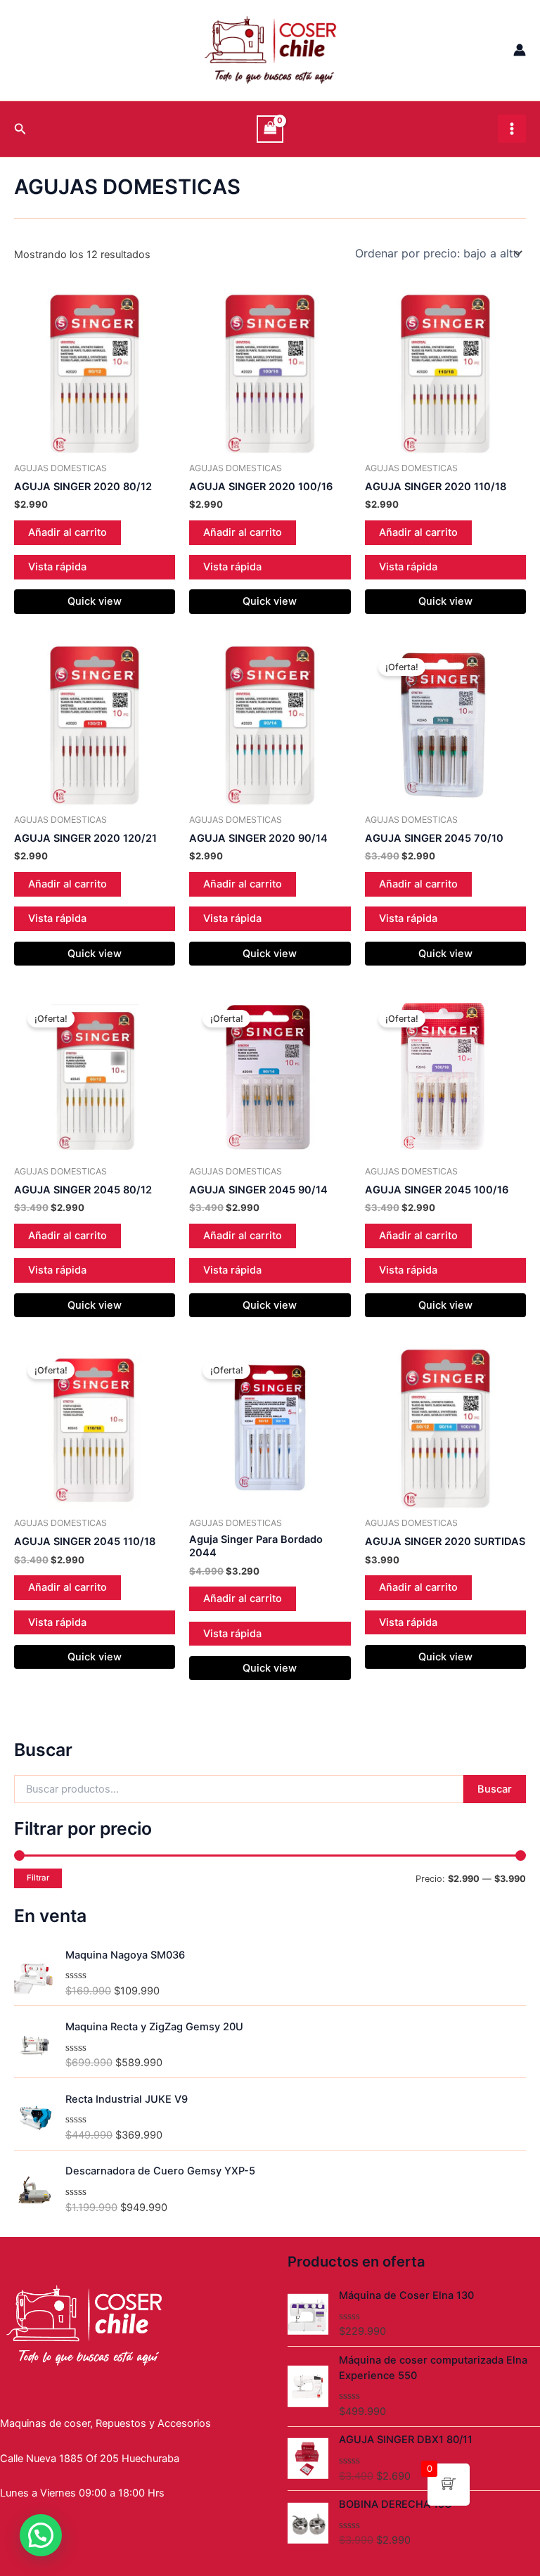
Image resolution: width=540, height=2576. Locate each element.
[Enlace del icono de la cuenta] (520, 50)
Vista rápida (57, 567)
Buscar (495, 1789)
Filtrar (38, 1878)
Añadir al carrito (67, 532)
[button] (41, 2535)
